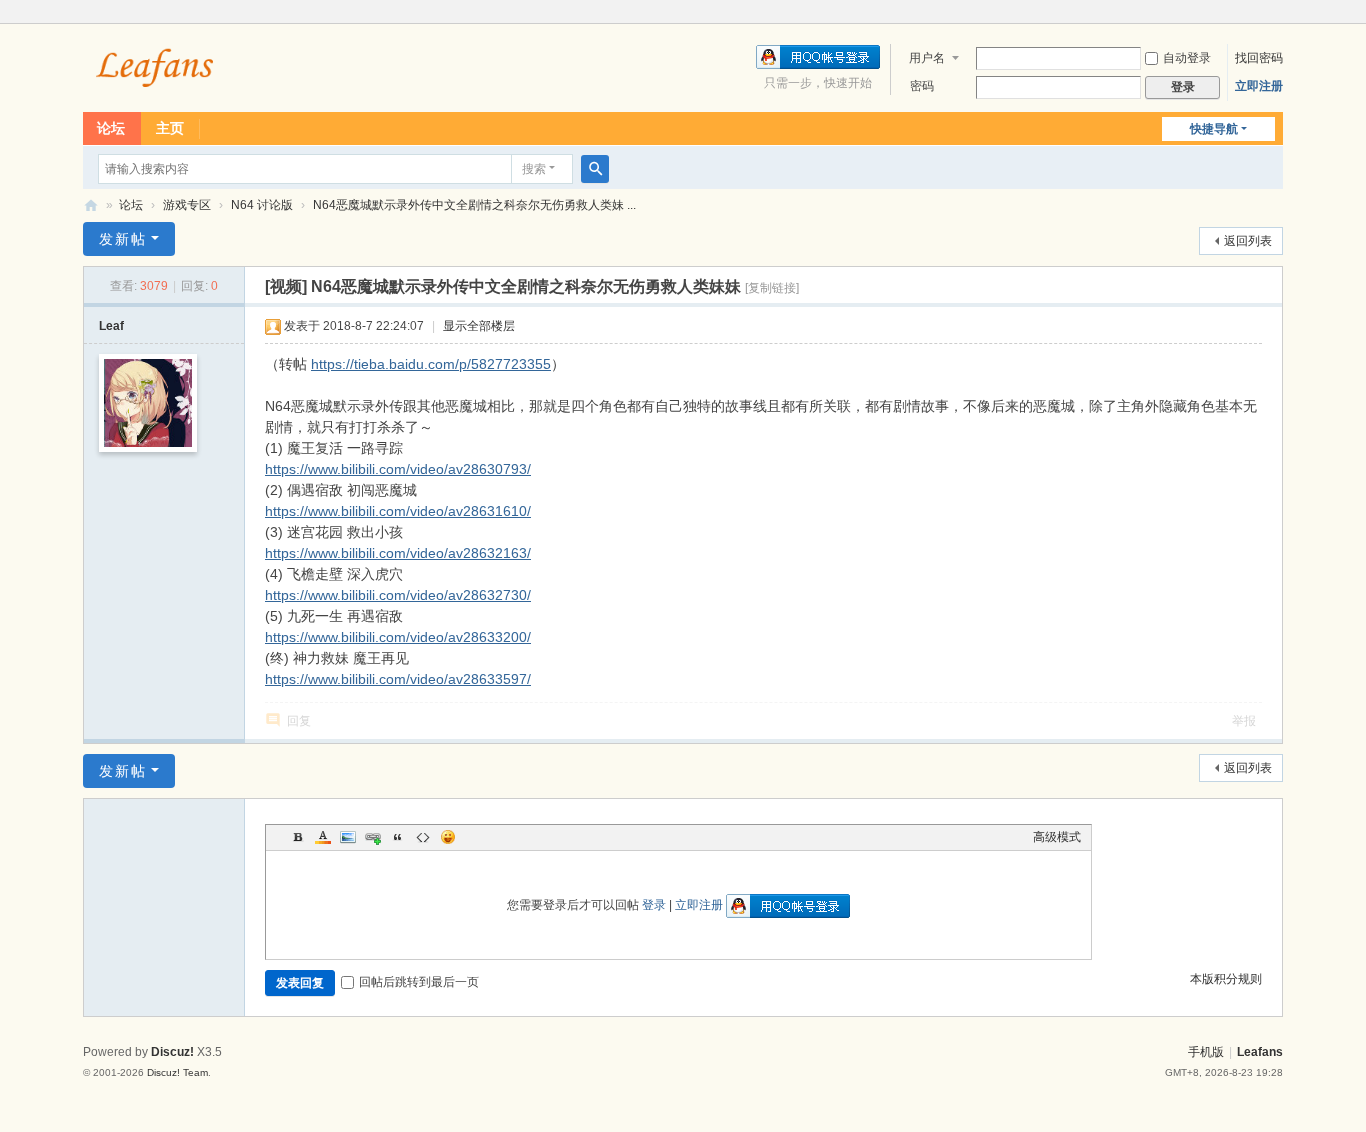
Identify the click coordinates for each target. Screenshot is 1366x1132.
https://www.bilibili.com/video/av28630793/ (398, 469)
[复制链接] (772, 288)
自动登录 (1187, 58)
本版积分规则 (1226, 979)
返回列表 (1248, 241)
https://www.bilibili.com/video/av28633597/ (398, 679)
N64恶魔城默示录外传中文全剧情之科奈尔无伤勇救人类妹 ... (474, 205)
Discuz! (172, 1052)
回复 (299, 721)
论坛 (111, 128)
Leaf (111, 326)
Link (373, 837)
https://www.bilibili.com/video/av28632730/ (398, 595)
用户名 (927, 58)
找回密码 (1259, 58)
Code (423, 837)
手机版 (1206, 1052)
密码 (922, 86)
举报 (1244, 721)
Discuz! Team (177, 1072)
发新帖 (123, 239)
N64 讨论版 (262, 205)
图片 (277, 838)
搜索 (534, 169)
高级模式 (1057, 837)
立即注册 (1259, 86)
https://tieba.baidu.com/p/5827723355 (431, 364)
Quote (398, 837)
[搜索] (595, 169)
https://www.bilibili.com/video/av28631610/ (398, 511)
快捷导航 (1214, 129)
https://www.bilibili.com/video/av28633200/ (398, 637)
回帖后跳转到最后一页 (419, 982)
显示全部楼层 (479, 326)
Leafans (1260, 1052)
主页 (170, 128)
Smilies (448, 837)
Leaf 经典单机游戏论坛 (91, 205)
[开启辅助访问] (1278, 14)
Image (348, 837)
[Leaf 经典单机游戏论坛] (156, 66)
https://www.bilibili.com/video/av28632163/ (398, 553)
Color (323, 837)
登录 (654, 905)
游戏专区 (187, 205)
